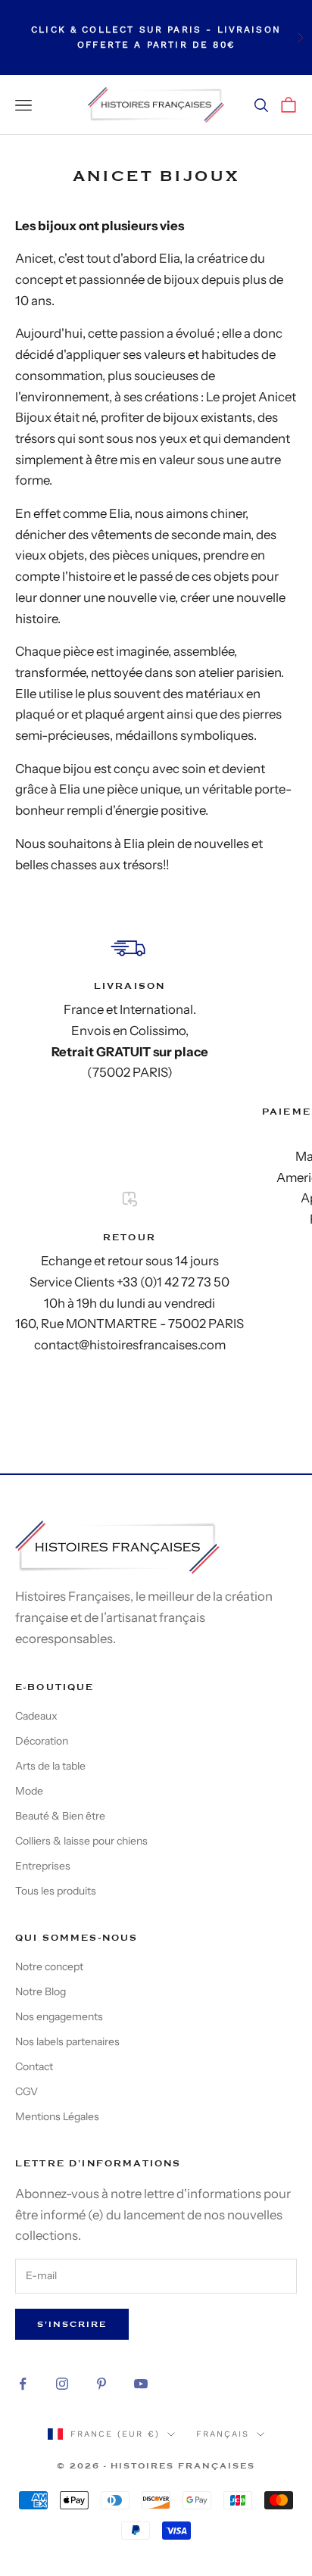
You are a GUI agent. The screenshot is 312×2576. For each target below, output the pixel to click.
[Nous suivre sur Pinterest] (101, 2384)
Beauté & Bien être (60, 1816)
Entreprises (43, 1866)
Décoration (42, 1741)
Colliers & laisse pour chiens (81, 1841)
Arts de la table (50, 1766)
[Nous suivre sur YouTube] (141, 2384)
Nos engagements (59, 2016)
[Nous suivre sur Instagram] (62, 2384)
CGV (27, 2091)
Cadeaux (36, 1716)
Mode (29, 1791)
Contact (34, 2066)
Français (223, 2434)
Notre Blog (41, 1991)
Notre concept (49, 1966)
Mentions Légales (57, 2116)
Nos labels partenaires (67, 2041)
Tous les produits (56, 1891)
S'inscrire (72, 2324)
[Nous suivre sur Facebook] (23, 2384)
